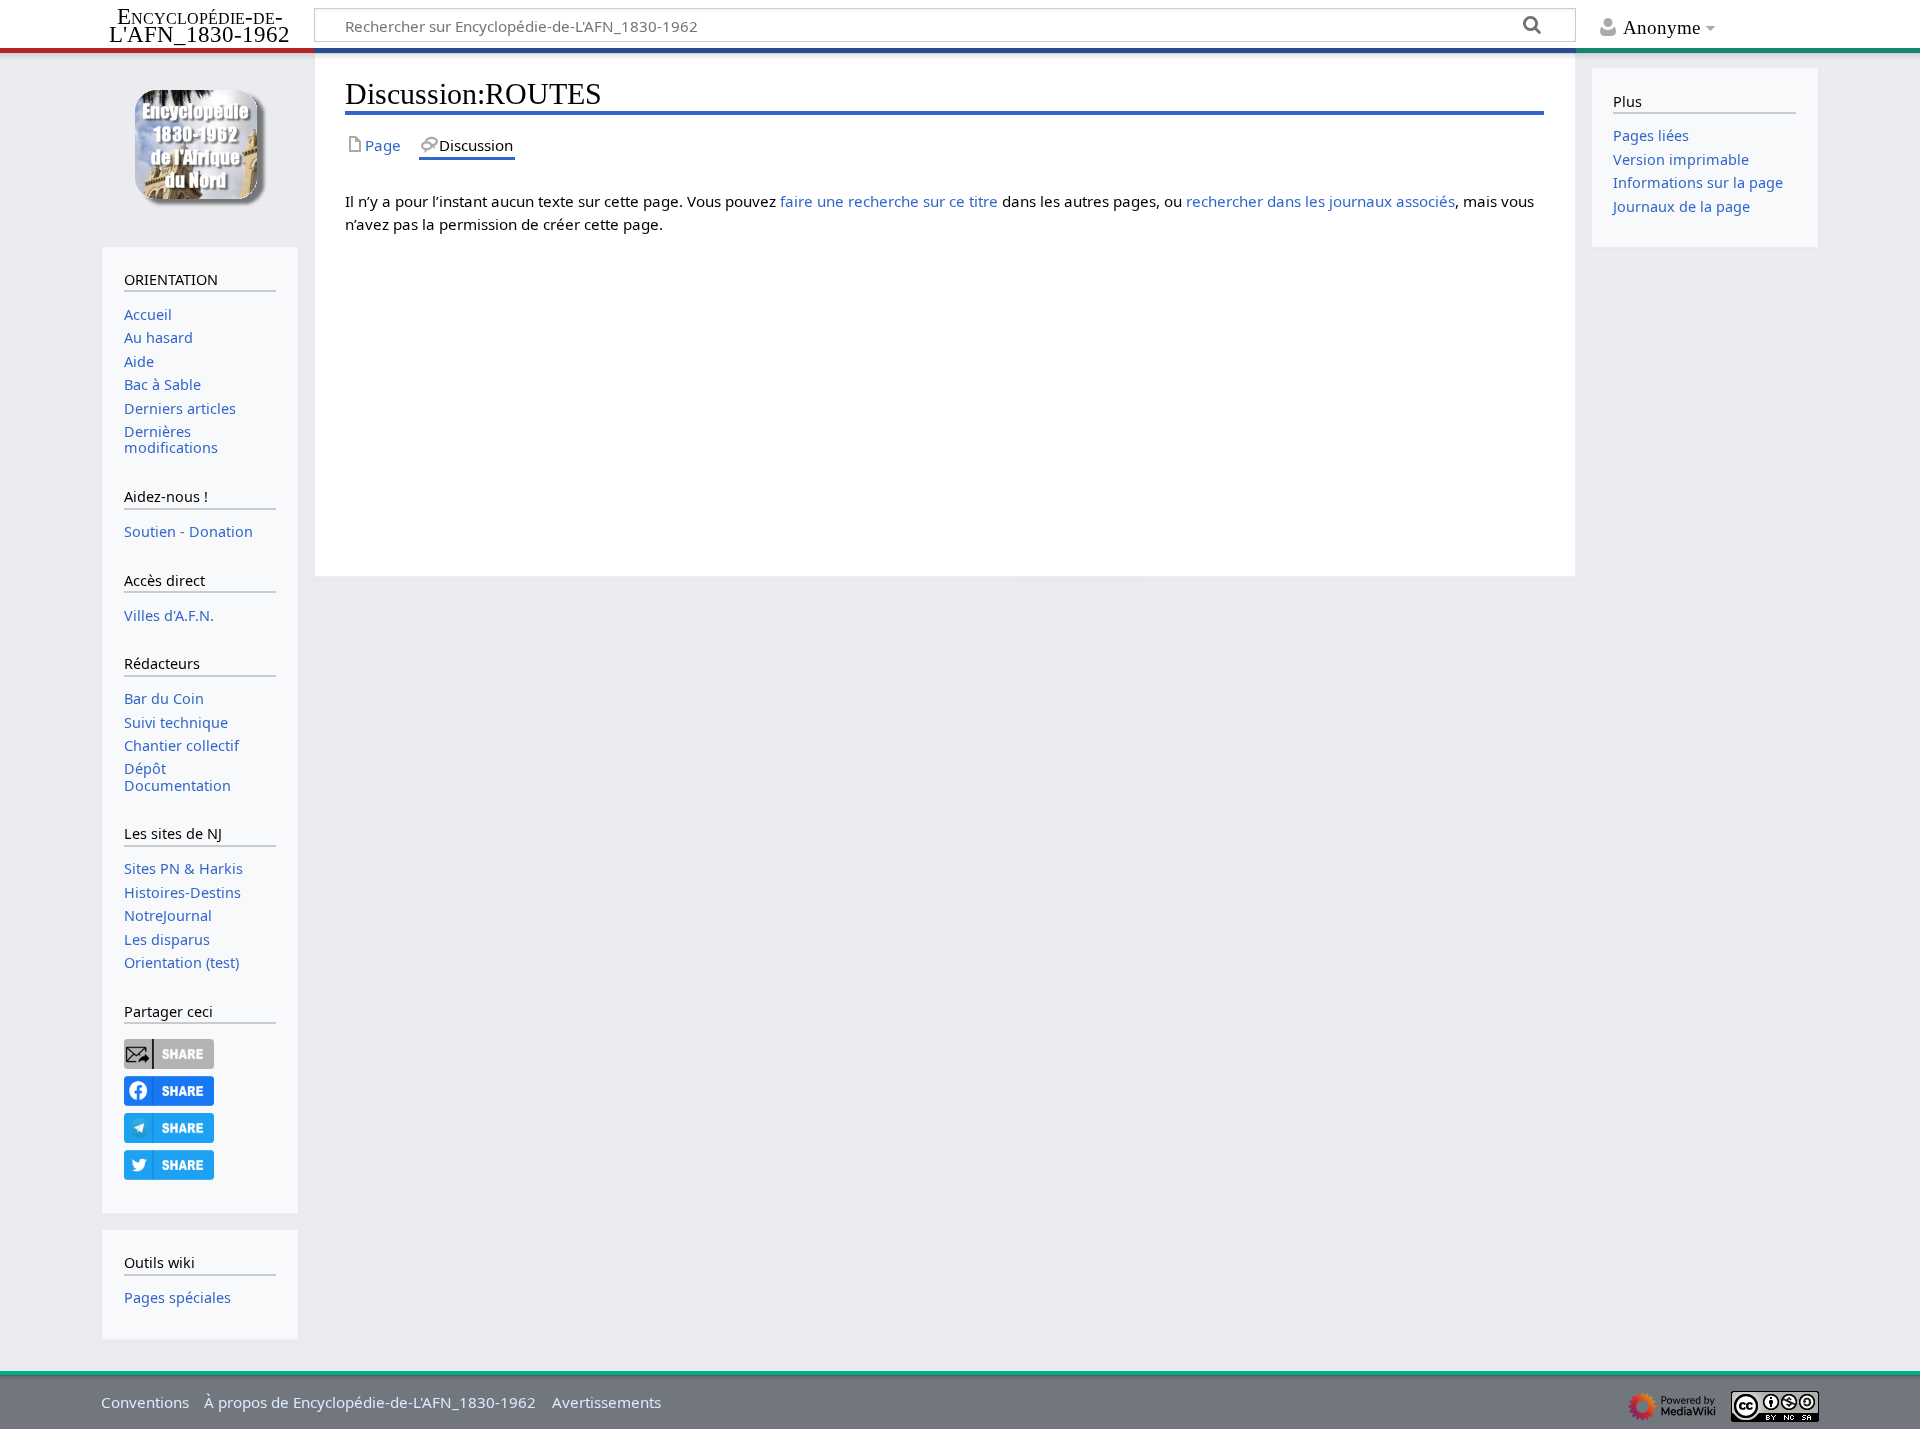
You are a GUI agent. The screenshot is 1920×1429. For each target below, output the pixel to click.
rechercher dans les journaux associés (1320, 201)
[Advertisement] (945, 391)
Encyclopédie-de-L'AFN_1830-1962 (199, 26)
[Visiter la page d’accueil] (199, 147)
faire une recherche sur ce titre (889, 201)
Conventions (145, 1402)
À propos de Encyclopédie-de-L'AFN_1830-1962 (370, 1402)
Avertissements (606, 1402)
